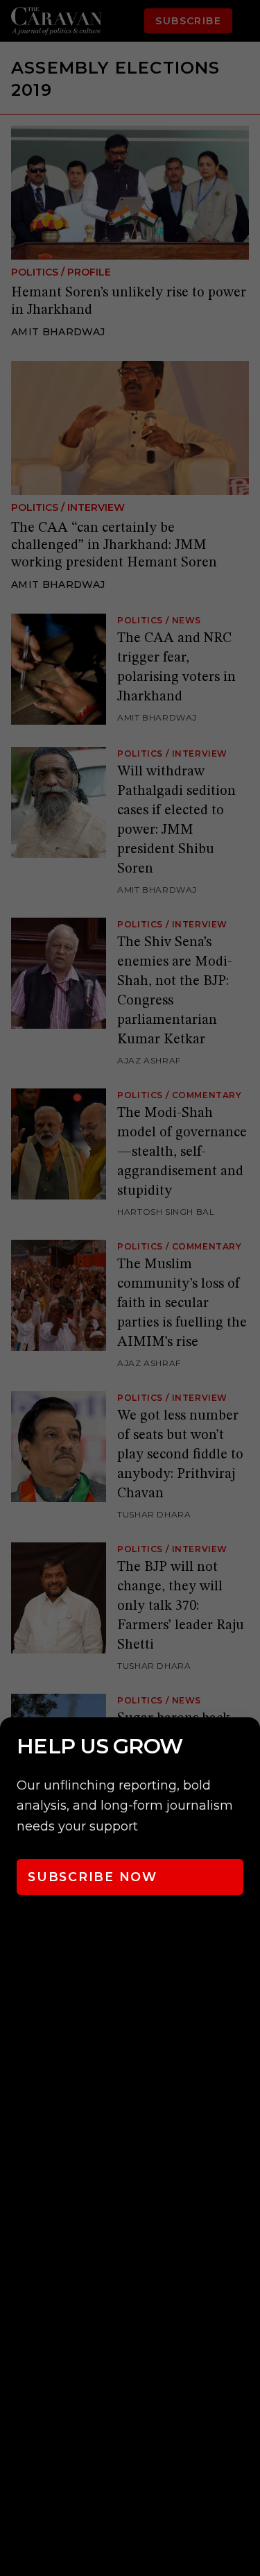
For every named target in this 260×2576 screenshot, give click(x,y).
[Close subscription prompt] (246, 1746)
